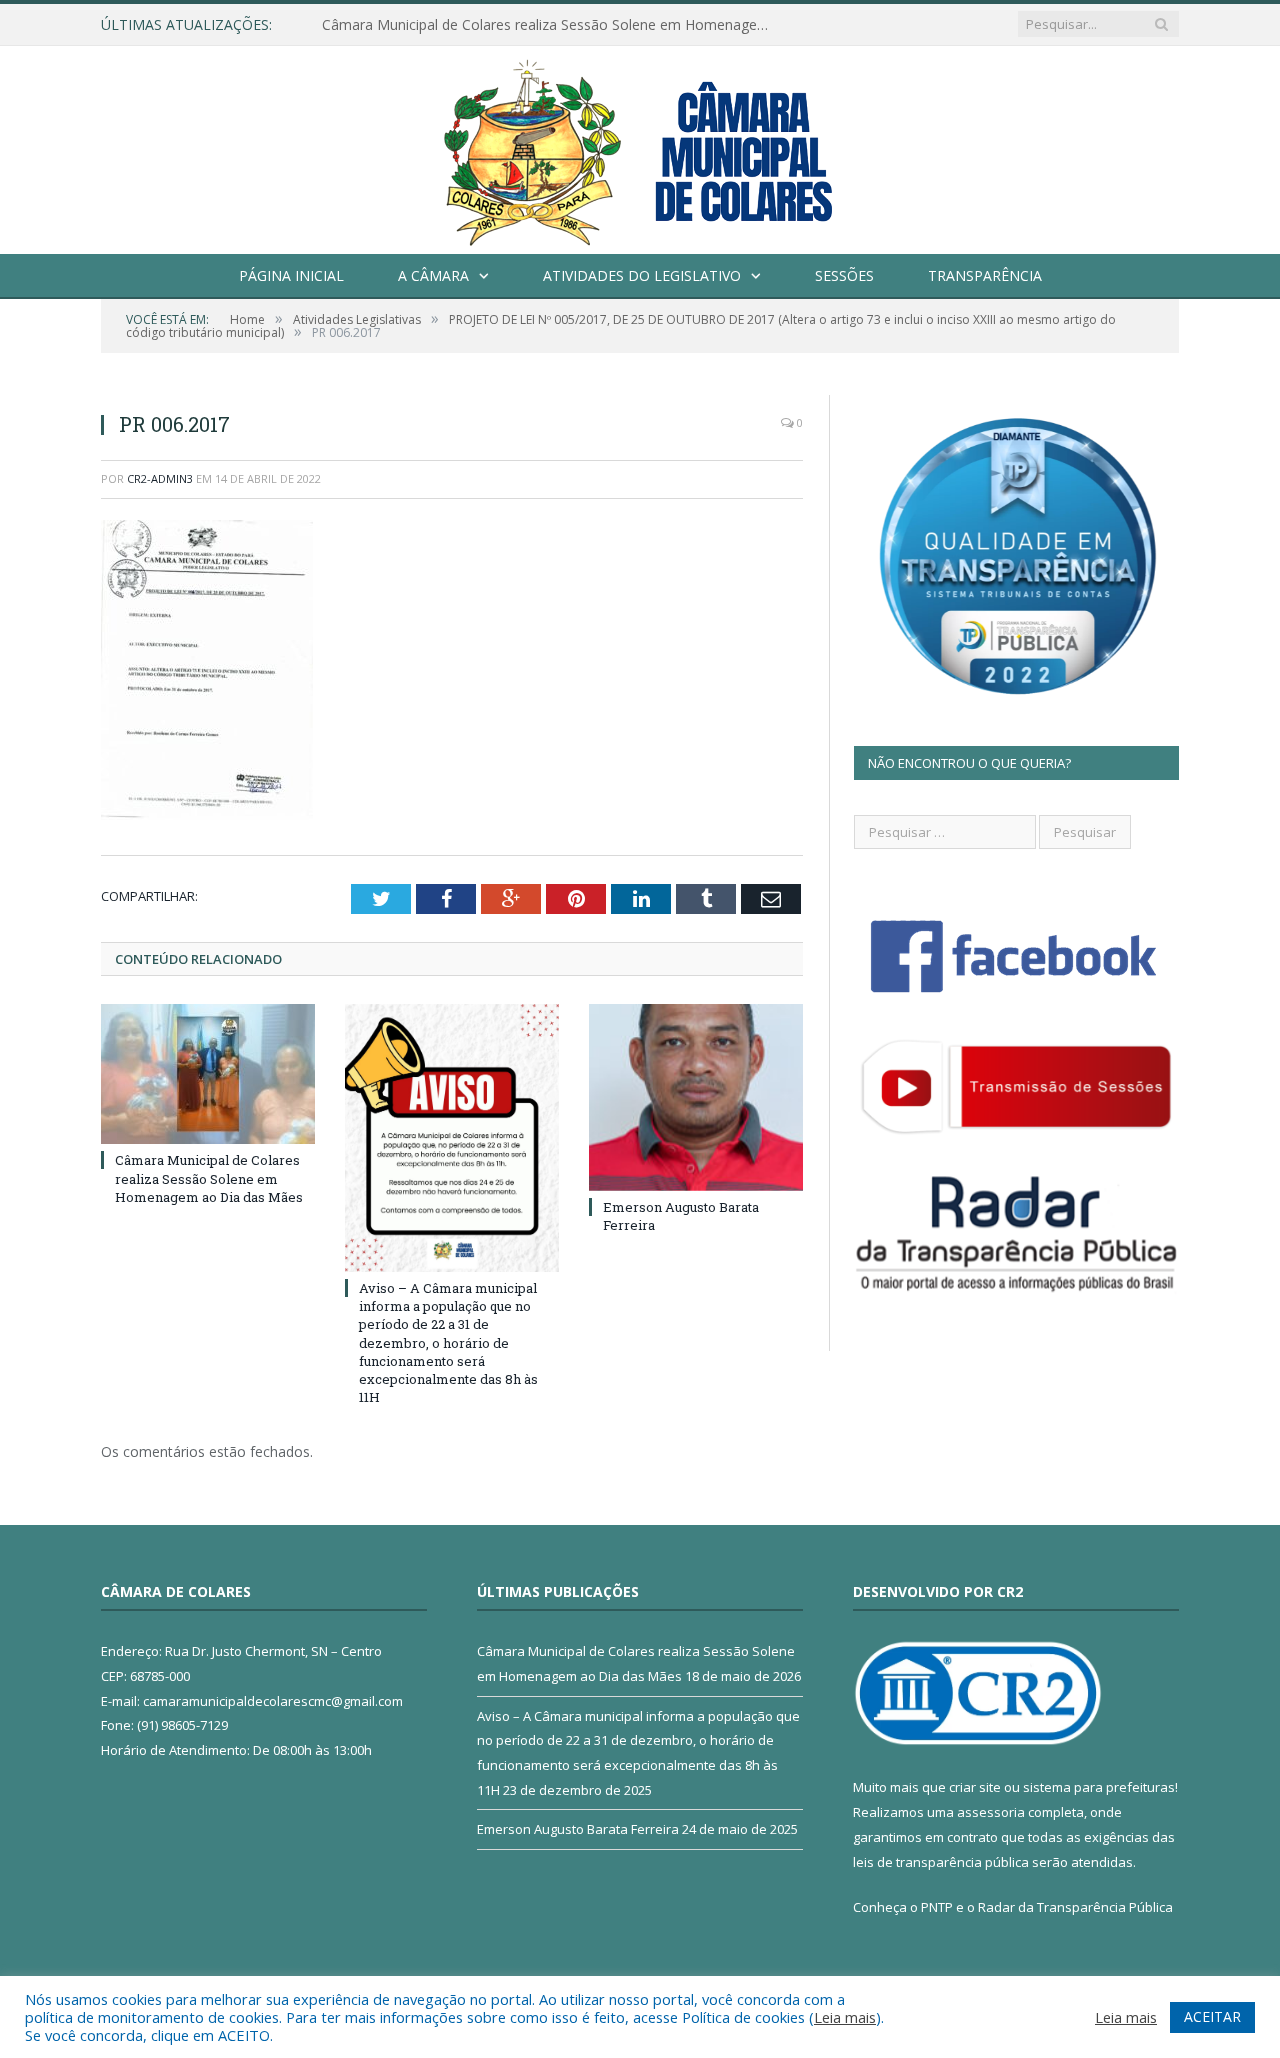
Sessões (844, 275)
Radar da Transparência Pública (1075, 1907)
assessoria (991, 1812)
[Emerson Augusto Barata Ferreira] (696, 1097)
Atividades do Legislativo (642, 275)
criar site (975, 1787)
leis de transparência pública (941, 1862)
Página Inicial (291, 275)
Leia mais (845, 2017)
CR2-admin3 (160, 478)
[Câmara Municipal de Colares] (640, 145)
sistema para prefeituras (1099, 1787)
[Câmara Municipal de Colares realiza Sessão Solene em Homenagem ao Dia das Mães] (208, 1074)
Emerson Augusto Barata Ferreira (578, 1829)
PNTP (937, 1907)
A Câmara (433, 275)
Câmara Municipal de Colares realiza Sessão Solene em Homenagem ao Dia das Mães (552, 25)
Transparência (985, 275)
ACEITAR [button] (1212, 2016)
